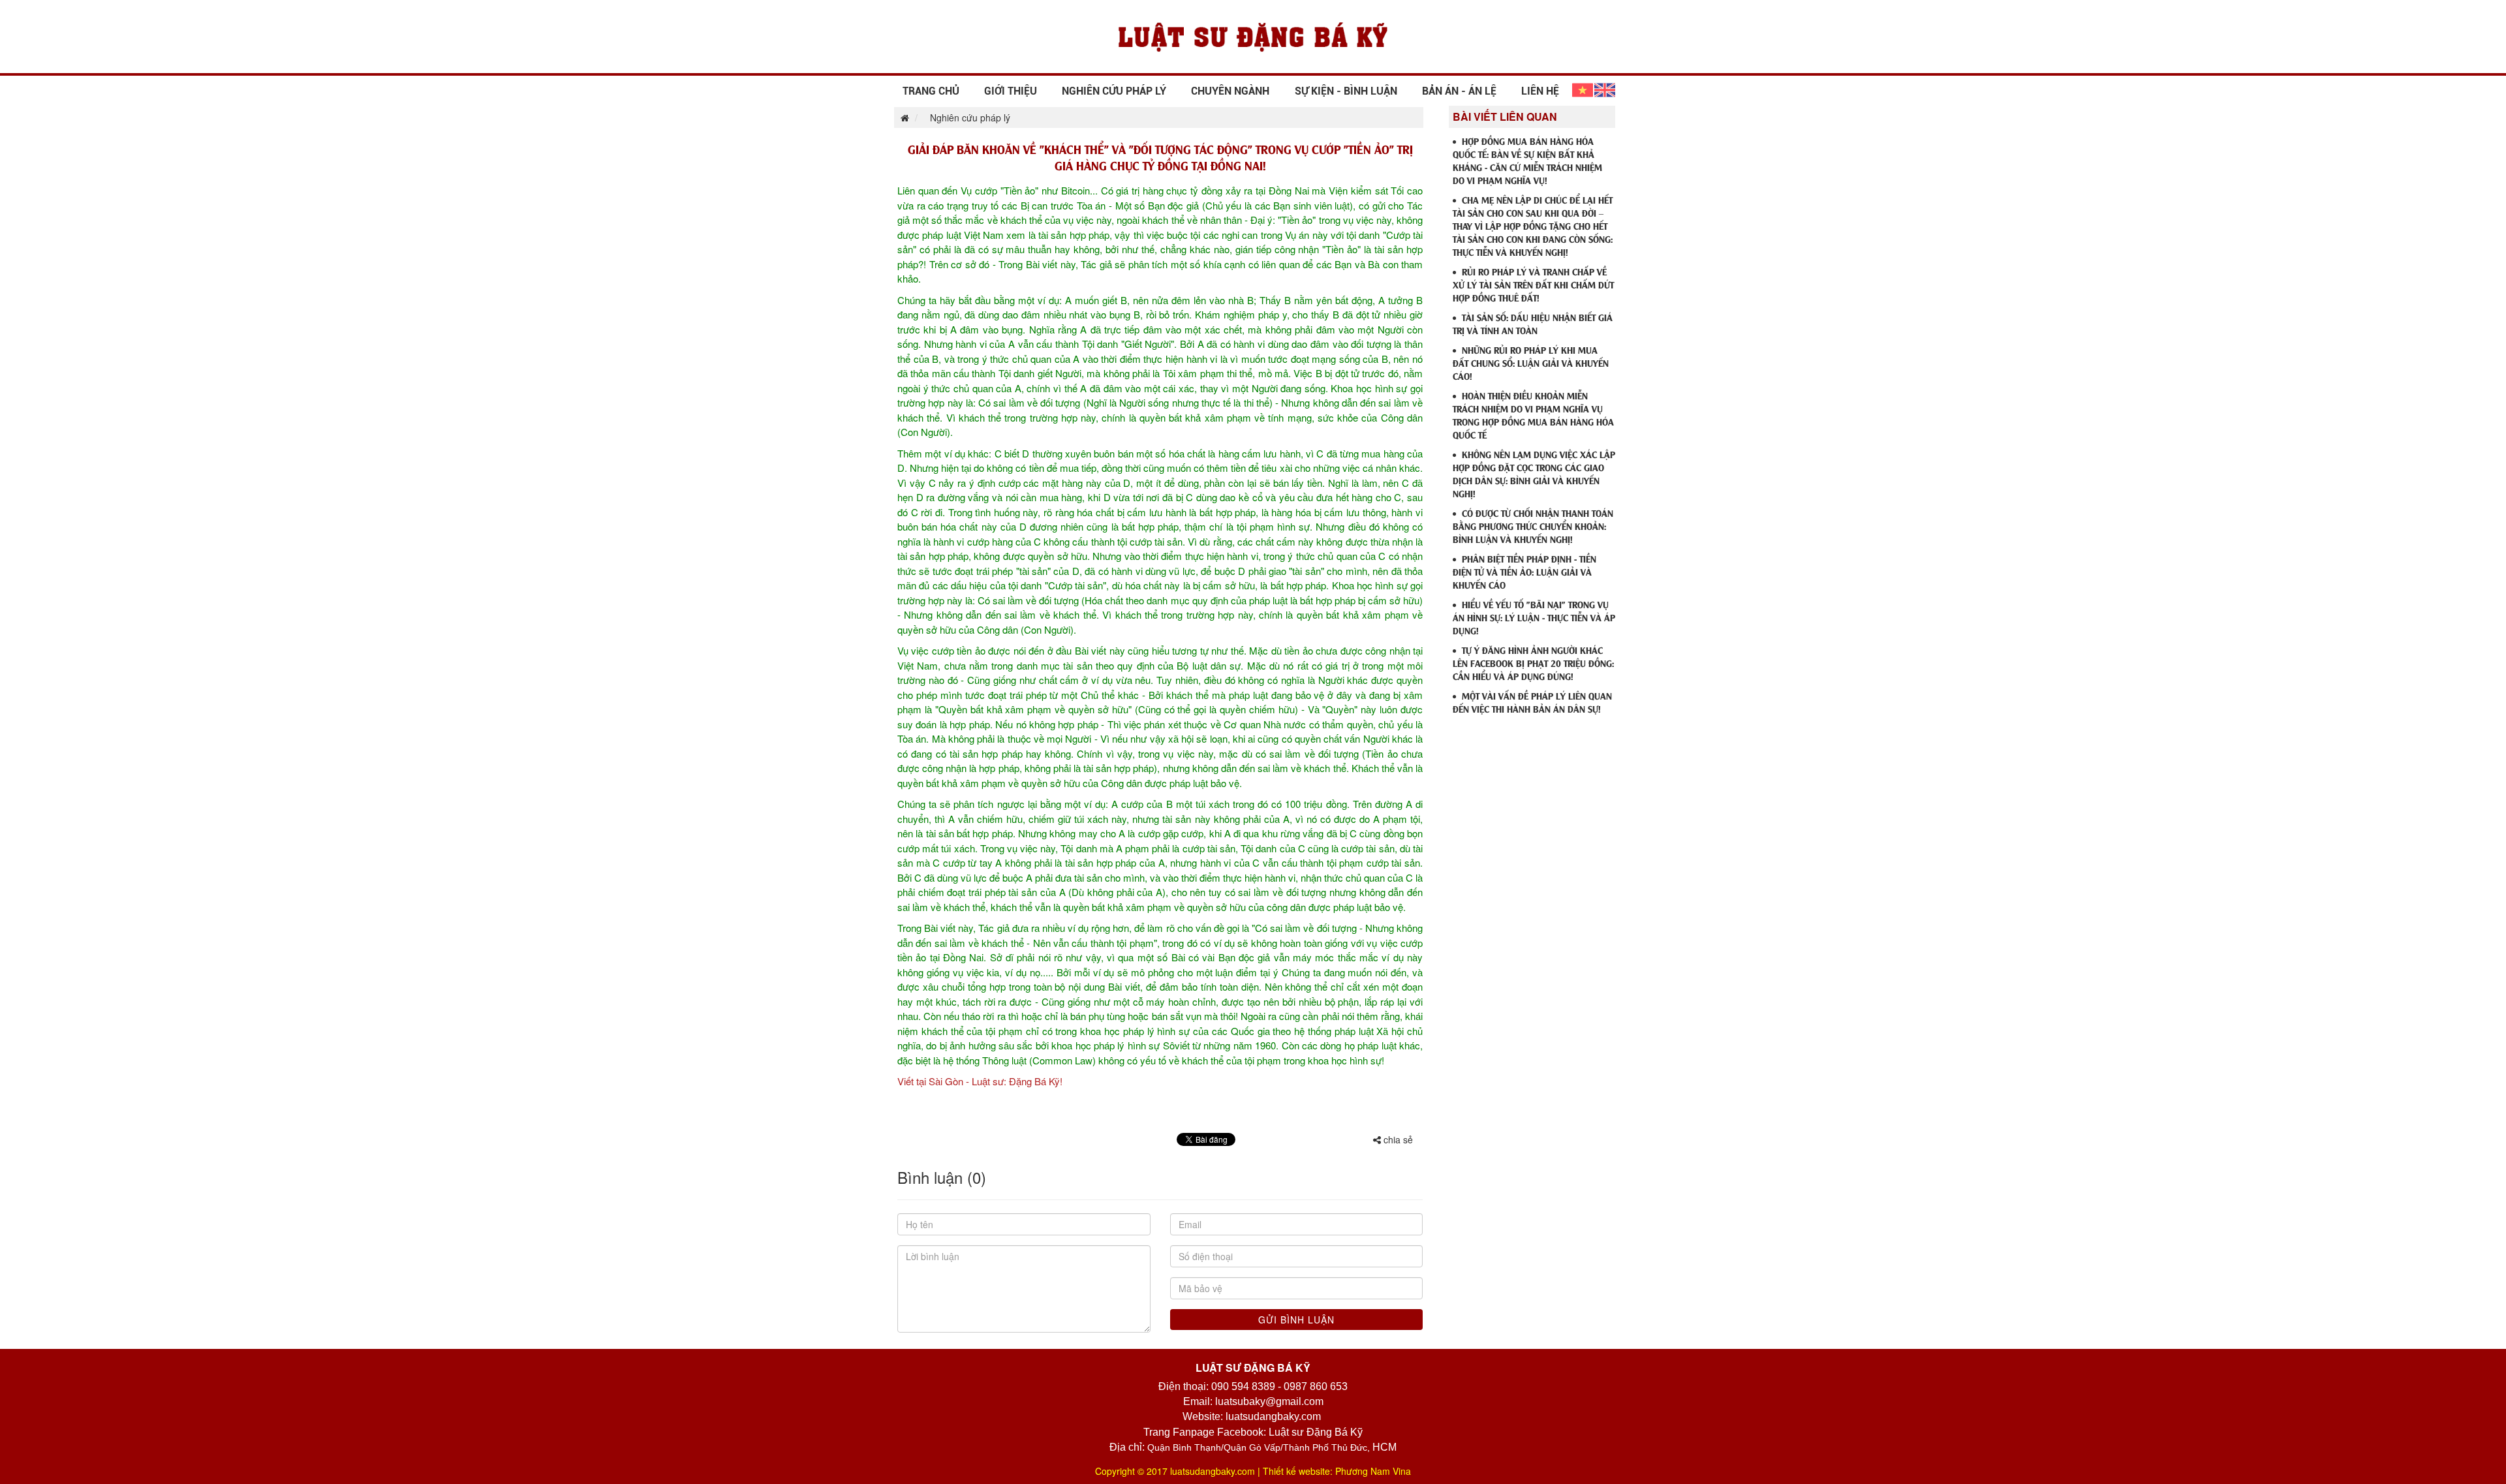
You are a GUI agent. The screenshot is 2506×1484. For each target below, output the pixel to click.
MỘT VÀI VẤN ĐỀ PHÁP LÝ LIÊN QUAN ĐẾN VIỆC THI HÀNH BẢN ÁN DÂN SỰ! (1532, 702)
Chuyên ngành (1230, 91)
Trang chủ (931, 91)
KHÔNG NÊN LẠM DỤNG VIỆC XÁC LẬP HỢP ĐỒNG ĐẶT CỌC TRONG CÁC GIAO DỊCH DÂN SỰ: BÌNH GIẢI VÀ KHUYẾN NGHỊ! (1534, 473)
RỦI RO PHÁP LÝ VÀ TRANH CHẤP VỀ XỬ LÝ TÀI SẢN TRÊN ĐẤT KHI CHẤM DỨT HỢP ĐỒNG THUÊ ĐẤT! (1533, 284)
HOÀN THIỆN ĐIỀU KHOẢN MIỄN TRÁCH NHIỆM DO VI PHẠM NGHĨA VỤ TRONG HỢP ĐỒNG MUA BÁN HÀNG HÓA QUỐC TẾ (1533, 415)
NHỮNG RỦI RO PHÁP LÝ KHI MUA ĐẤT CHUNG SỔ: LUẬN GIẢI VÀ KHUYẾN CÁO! (1531, 363)
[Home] (1253, 35)
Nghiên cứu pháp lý (1114, 91)
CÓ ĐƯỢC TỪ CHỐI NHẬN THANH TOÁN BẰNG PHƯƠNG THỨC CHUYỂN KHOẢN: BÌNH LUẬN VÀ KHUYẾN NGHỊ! (1533, 526)
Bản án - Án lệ (1459, 91)
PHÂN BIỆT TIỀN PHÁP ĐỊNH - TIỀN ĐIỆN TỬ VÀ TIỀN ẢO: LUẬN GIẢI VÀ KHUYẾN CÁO (1524, 571)
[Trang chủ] (902, 117)
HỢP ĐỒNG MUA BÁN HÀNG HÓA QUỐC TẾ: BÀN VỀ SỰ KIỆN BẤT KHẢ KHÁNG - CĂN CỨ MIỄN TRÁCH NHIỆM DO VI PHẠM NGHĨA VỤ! (1527, 160)
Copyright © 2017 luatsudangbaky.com (1175, 1471)
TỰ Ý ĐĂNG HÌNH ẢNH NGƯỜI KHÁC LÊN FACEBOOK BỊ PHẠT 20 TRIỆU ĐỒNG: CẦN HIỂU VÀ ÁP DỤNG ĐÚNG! (1533, 663)
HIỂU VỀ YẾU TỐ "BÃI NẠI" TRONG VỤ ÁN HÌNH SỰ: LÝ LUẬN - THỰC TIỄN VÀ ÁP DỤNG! (1534, 617)
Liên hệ (1540, 91)
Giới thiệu (1011, 91)
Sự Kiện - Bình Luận (1346, 91)
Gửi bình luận (1296, 1320)
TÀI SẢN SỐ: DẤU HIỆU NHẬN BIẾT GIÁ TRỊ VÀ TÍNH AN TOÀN (1533, 323)
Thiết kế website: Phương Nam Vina (1337, 1471)
